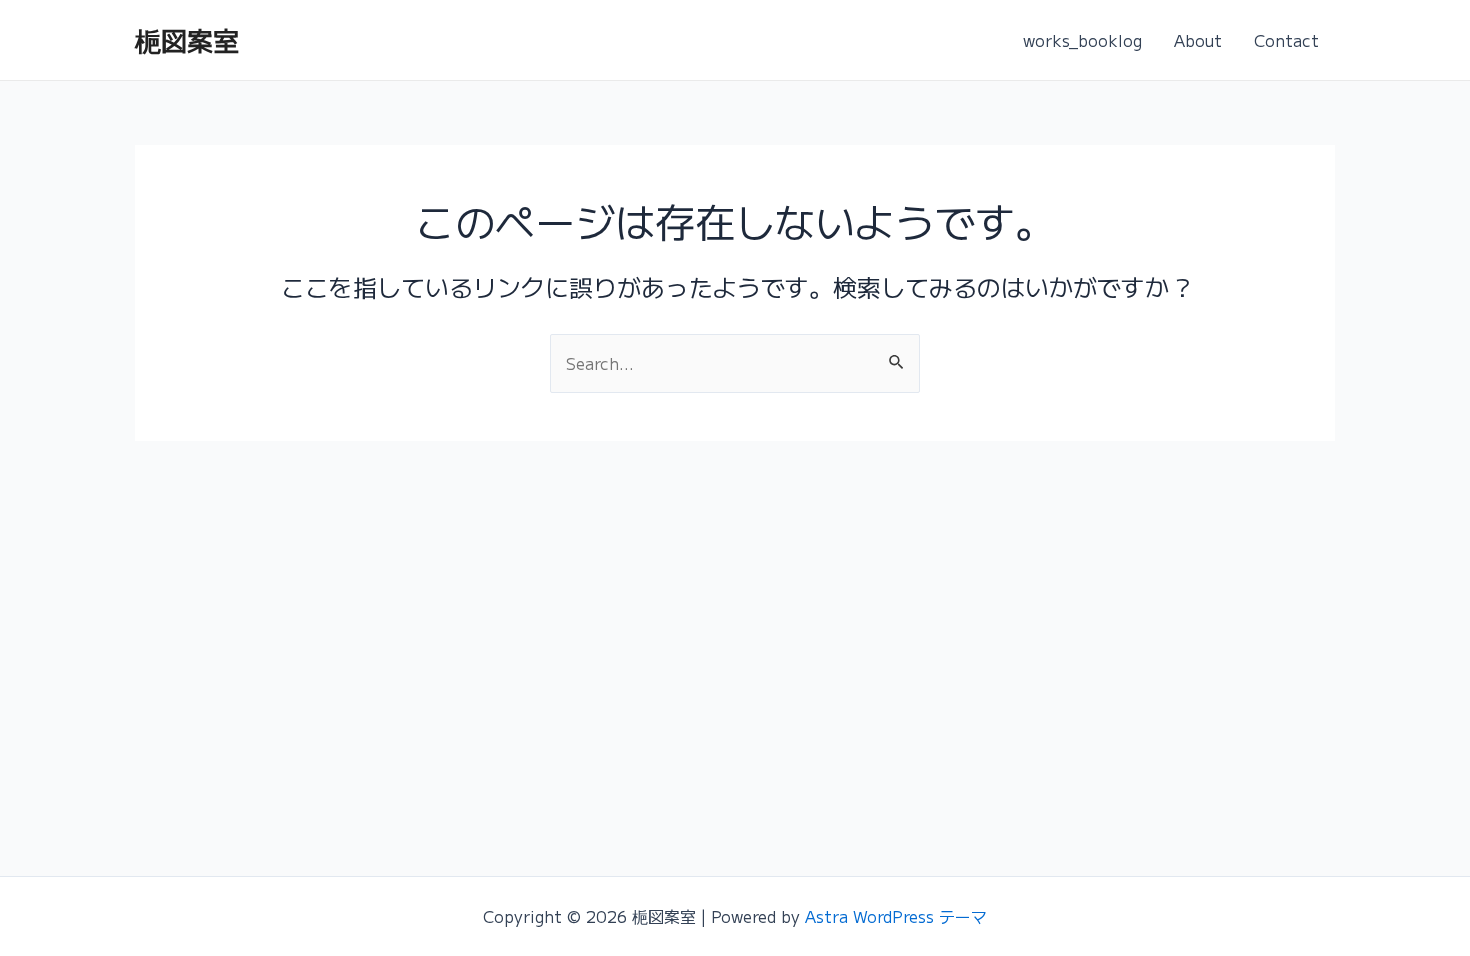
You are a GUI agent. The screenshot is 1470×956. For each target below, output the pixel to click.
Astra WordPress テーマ (896, 916)
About (1198, 40)
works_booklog (1082, 40)
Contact (1286, 40)
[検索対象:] (735, 363)
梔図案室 (187, 39)
